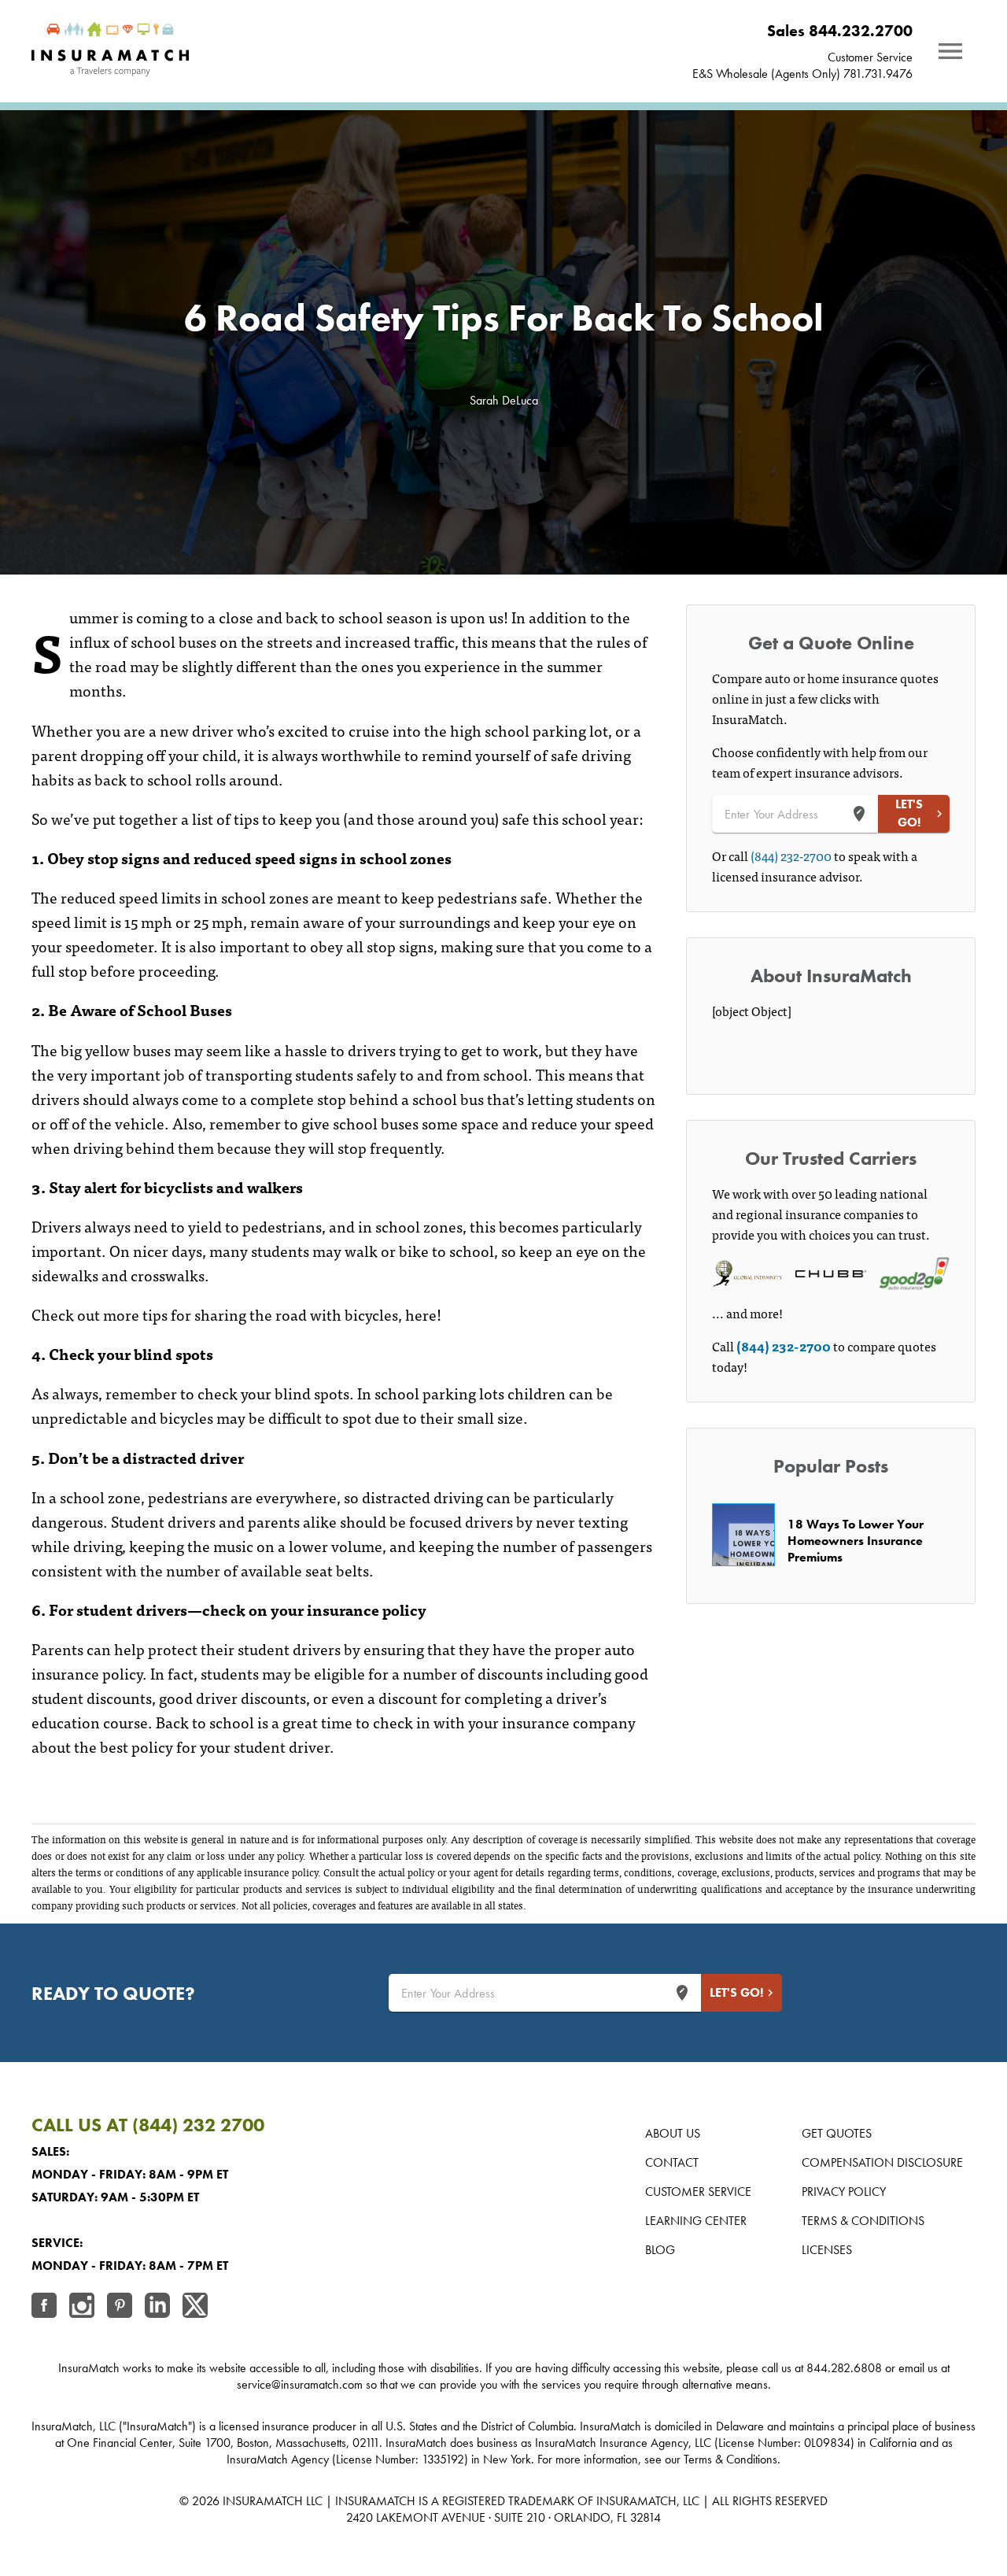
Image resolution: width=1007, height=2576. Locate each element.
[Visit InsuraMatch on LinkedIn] (157, 2307)
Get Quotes (837, 2133)
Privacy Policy (844, 2192)
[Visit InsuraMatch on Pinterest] (120, 2307)
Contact (672, 2162)
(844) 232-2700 (791, 856)
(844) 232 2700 (198, 2125)
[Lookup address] (859, 814)
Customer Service (698, 2192)
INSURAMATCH (263, 2501)
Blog (660, 2250)
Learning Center (696, 2221)
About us (673, 2133)
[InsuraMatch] (110, 51)
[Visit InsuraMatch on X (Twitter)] (195, 2307)
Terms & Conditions (863, 2221)
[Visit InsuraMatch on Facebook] (44, 2307)
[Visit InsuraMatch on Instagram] (82, 2307)
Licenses (827, 2250)
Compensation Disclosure (882, 2162)
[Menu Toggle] (950, 51)
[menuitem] (802, 31)
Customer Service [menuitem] (870, 57)
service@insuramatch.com (300, 2384)
